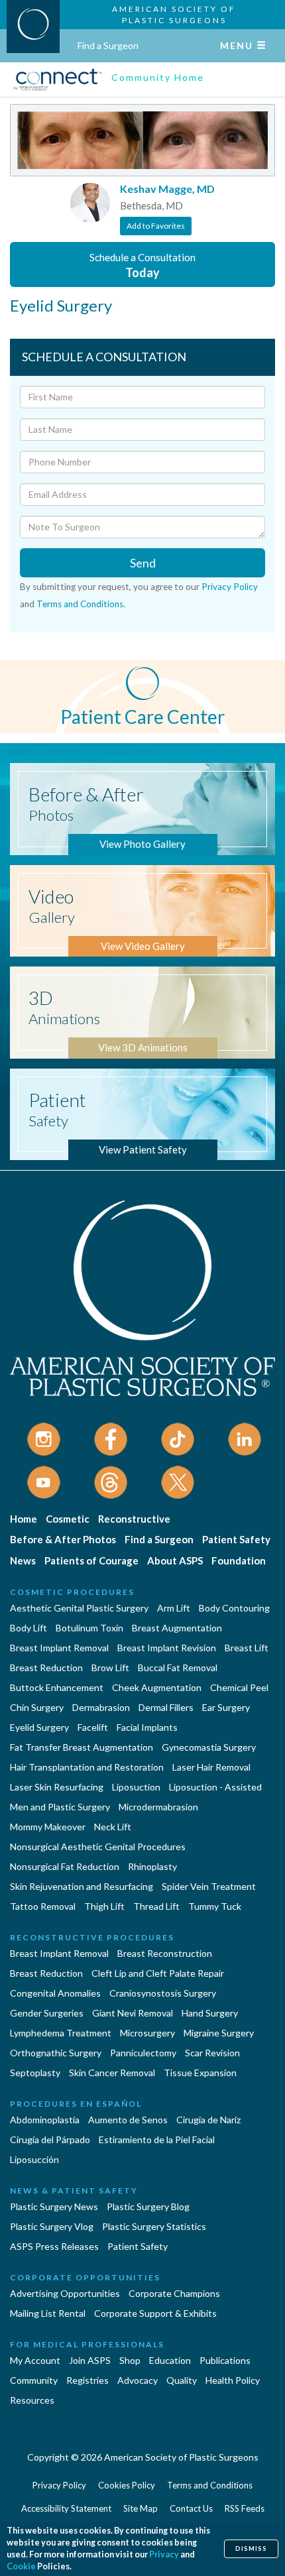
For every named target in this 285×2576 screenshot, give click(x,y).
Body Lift (28, 1628)
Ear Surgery (226, 1707)
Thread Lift (156, 1906)
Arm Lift (174, 1608)
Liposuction (136, 1787)
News (23, 1560)
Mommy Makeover (48, 1827)
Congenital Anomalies (55, 1993)
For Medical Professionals (87, 2344)
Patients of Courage (91, 1560)
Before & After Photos (63, 1539)
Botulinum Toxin (89, 1628)
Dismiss (251, 2548)
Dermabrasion (101, 1707)
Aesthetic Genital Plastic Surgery (79, 1608)
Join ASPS (90, 2360)
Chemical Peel (239, 1687)
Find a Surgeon (108, 45)
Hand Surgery (210, 2013)
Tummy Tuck (215, 1906)
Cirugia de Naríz (208, 2120)
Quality (182, 2380)
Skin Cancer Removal (112, 2073)
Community (34, 2380)
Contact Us (191, 2508)
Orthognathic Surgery (56, 2053)
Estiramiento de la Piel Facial (157, 2139)
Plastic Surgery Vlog (52, 2226)
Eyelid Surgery (39, 1727)
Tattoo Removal (43, 1906)
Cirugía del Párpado (50, 2139)
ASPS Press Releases (54, 2246)
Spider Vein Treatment (209, 1886)
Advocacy (138, 2380)
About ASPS (175, 1560)
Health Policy (233, 2380)
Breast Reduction (46, 1668)
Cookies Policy (127, 2485)
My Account (35, 2360)
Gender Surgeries (47, 2013)
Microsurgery (147, 2033)
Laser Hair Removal (211, 1767)
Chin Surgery (37, 1707)
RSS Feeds (245, 2508)
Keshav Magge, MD (167, 189)
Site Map (141, 2508)
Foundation (239, 1560)
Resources (32, 2400)
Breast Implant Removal (59, 1648)
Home (24, 1519)
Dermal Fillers (166, 1707)
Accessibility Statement (66, 2508)
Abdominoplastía (45, 2120)
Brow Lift (110, 1668)
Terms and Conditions (80, 604)
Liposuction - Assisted (215, 1787)
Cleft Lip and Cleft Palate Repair (158, 1973)
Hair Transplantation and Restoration (87, 1767)
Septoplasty (35, 2073)
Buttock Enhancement (57, 1687)
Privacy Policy (230, 587)
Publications (225, 2360)
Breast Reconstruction (165, 1953)
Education (170, 2360)
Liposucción (34, 2159)
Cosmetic (68, 1519)
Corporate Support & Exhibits (155, 2313)
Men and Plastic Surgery (60, 1807)
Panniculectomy (143, 2053)
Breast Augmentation (177, 1628)
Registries (87, 2380)
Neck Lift (113, 1827)
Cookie (21, 2566)
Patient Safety (236, 1539)
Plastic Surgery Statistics (154, 2226)
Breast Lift (247, 1648)
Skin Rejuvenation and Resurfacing (82, 1886)
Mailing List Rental (48, 2313)
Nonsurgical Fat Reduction (65, 1866)
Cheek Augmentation (157, 1687)
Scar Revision (212, 2053)
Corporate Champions (174, 2293)
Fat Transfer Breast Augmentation (82, 1747)
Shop (130, 2360)
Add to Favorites (156, 226)
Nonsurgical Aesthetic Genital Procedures (98, 1846)
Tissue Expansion (200, 2073)
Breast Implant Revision (167, 1648)
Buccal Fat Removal (178, 1668)
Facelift (93, 1727)
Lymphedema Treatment (61, 2033)
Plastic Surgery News (54, 2206)
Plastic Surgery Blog (148, 2206)
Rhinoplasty (152, 1866)
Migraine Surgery (219, 2033)
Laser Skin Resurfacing (57, 1787)
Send (143, 563)
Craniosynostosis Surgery (163, 1993)
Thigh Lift (104, 1906)
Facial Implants (147, 1727)
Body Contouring (234, 1608)
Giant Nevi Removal (133, 2013)
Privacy (164, 2554)
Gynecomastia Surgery (209, 1747)
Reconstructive (134, 1519)
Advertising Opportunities (65, 2293)
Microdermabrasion (158, 1807)
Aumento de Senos (128, 2120)
